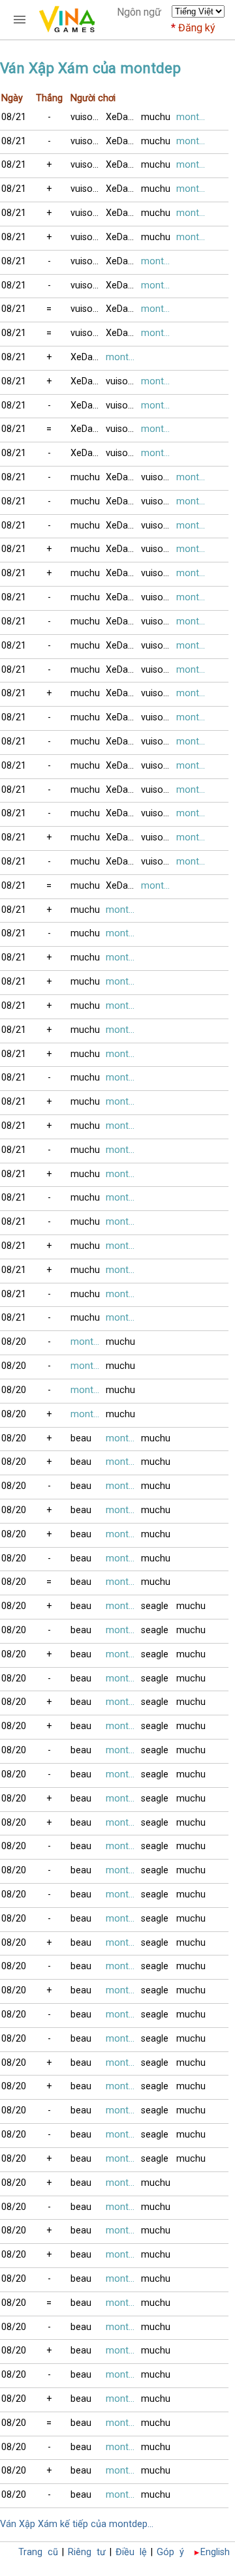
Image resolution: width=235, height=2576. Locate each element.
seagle (155, 1606)
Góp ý (170, 2552)
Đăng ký (197, 28)
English (215, 2552)
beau (81, 1438)
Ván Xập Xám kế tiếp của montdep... (77, 2524)
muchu (156, 117)
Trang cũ (38, 2552)
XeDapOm (123, 117)
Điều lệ (131, 2552)
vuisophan (88, 117)
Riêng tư (87, 2552)
